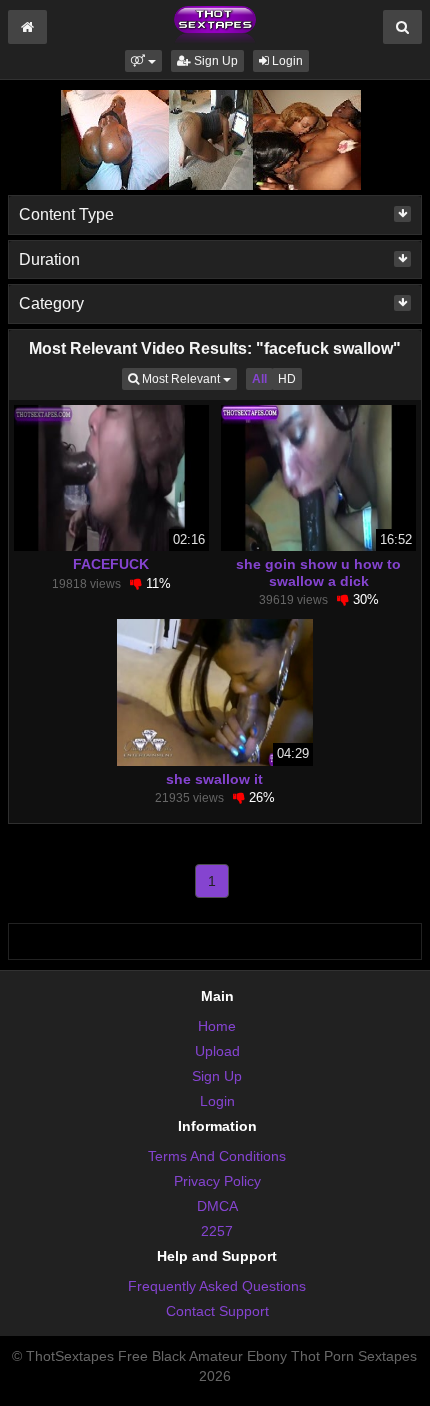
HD (287, 379)
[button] (143, 61)
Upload (217, 1051)
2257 (217, 1231)
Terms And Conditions (217, 1156)
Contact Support (217, 1311)
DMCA (217, 1206)
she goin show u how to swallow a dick (318, 572)
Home (217, 1026)
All (259, 379)
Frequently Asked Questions (217, 1286)
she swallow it (214, 779)
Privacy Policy (217, 1181)
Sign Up (214, 61)
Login (286, 61)
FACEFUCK (111, 564)
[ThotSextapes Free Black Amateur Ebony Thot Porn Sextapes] (214, 24)
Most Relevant (188, 378)
